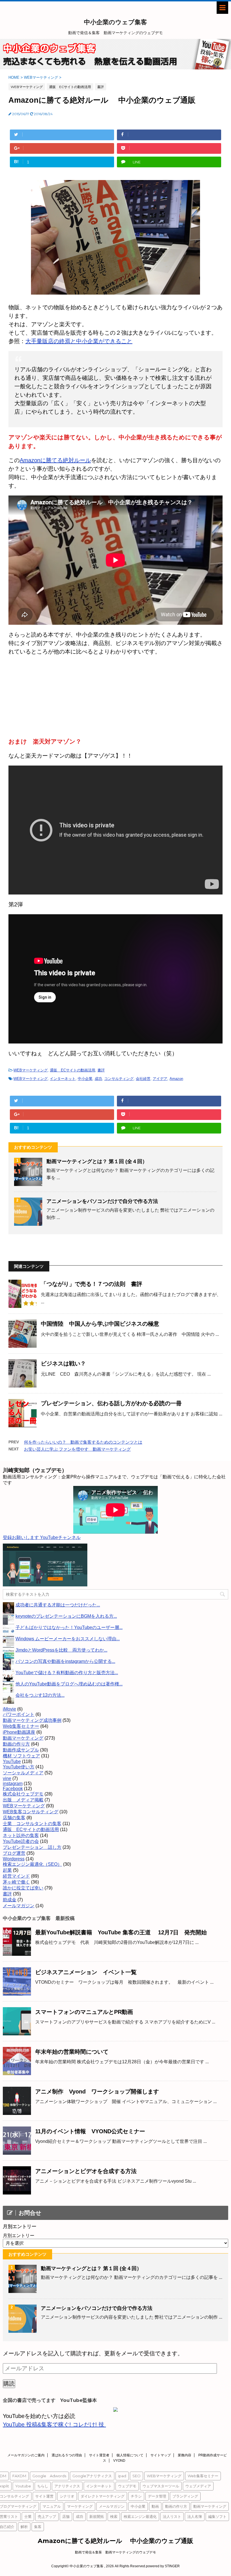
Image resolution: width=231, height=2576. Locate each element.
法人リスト (172, 2516)
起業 (7, 1870)
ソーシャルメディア (23, 1773)
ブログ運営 (14, 1853)
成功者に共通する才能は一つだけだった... (58, 1605)
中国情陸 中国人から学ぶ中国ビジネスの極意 (100, 1324)
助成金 (10, 1900)
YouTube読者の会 (21, 1841)
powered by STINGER (163, 2566)
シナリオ (67, 2496)
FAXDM (19, 2476)
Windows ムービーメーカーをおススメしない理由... (68, 1639)
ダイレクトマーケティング (103, 2496)
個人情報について (130, 2455)
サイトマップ (161, 2455)
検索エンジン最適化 (140, 2516)
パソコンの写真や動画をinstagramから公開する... (65, 1661)
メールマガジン (19, 1906)
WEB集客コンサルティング (31, 1812)
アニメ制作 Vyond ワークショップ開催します (97, 2092)
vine (7, 1778)
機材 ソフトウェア (21, 1756)
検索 (114, 2516)
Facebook (13, 1789)
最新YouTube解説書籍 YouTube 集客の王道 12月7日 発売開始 (121, 1932)
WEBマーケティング (31, 1070)
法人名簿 (195, 2516)
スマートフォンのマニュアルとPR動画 (84, 2012)
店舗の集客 (14, 1818)
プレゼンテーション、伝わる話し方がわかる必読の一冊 (111, 1403)
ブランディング (185, 2496)
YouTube (12, 1761)
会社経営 (143, 1079)
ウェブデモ (127, 2486)
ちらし (43, 2486)
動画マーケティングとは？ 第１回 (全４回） (97, 1161)
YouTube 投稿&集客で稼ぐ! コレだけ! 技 (54, 2424)
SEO (136, 2476)
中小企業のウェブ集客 (115, 22)
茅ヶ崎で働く (16, 1882)
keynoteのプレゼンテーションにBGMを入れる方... (66, 1616)
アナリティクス (67, 2486)
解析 (24, 2527)
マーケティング (80, 2506)
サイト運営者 (99, 2455)
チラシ (136, 2496)
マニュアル (52, 2506)
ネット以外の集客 (21, 1835)
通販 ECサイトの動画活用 (73, 1070)
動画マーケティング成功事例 (32, 1720)
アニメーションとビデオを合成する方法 (86, 2171)
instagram (13, 1784)
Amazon (176, 1079)
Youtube (23, 2486)
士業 (28, 2516)
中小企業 (85, 1079)
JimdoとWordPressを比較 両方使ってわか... (61, 1650)
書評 (101, 1070)
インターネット (63, 1079)
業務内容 (185, 2455)
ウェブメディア (198, 2486)
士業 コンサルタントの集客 (32, 1824)
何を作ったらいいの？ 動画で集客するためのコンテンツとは (83, 1442)
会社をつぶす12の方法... (40, 1695)
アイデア (160, 1079)
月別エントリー (19, 2236)
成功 (98, 1079)
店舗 (66, 2516)
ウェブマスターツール (161, 2486)
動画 (155, 2506)
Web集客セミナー (21, 1726)
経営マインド (16, 1876)
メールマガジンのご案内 (26, 2455)
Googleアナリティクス (92, 2476)
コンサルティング (119, 1079)
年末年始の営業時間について (72, 2052)
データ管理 (157, 2496)
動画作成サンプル (21, 1750)
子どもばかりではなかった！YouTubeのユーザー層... (69, 1627)
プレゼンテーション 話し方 (32, 1847)
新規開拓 (97, 2516)
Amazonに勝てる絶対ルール (55, 460)
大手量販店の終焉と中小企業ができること (79, 341)
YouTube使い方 (19, 1767)
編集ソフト (217, 2516)
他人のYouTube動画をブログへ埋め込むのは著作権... (69, 1684)
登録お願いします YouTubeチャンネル (42, 1537)
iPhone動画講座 (19, 1732)
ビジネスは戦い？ (63, 1363)
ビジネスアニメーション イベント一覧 (86, 1972)
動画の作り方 (16, 1744)
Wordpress (14, 1859)
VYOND (119, 2461)
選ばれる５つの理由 (67, 2455)
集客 (38, 2527)
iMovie (9, 1709)
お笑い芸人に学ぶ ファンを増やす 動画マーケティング (77, 1449)
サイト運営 (44, 2496)
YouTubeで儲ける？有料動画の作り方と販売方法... (67, 1673)
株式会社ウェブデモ (23, 1794)
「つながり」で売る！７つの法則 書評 (92, 1284)
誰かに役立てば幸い (23, 1888)
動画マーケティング (23, 1738)
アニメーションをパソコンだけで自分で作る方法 (102, 1201)
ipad (122, 2476)
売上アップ (47, 2516)
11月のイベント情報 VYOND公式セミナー (90, 2131)
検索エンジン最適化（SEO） (32, 1864)
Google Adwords (49, 2476)
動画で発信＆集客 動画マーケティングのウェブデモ (115, 2552)
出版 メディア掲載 (23, 1800)
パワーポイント (19, 1714)
